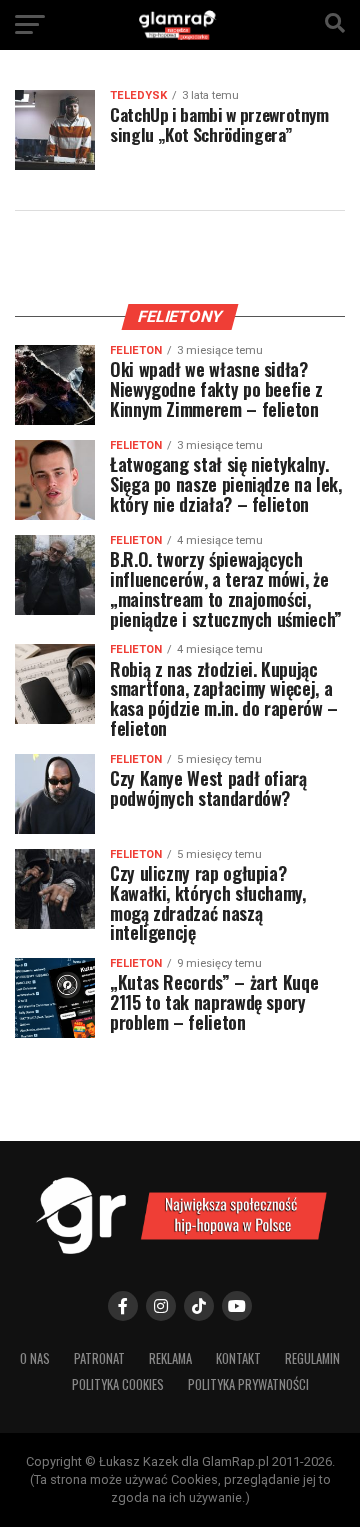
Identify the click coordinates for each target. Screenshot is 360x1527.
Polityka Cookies (118, 1384)
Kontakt (238, 1358)
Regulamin (312, 1358)
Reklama (170, 1358)
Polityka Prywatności (248, 1384)
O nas (35, 1358)
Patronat (99, 1358)
